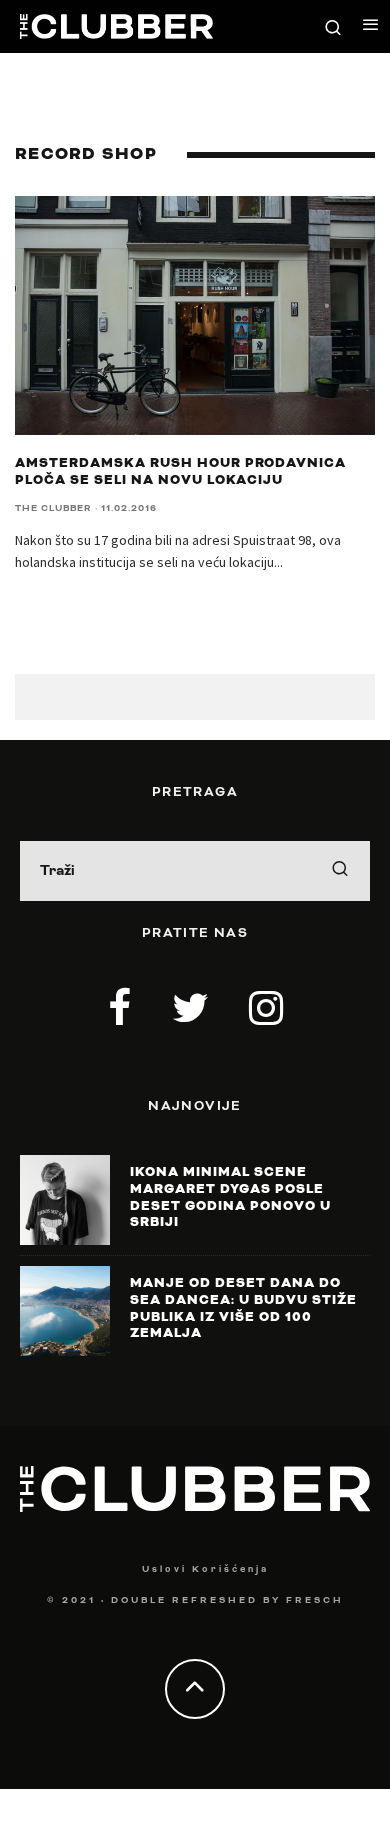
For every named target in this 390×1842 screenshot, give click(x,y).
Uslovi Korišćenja (205, 1569)
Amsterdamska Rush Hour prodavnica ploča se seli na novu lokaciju (180, 471)
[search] (340, 871)
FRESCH (315, 1600)
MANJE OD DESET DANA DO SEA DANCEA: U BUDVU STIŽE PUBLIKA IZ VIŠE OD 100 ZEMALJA (243, 1308)
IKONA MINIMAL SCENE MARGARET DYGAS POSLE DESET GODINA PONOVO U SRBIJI (230, 1197)
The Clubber (53, 508)
